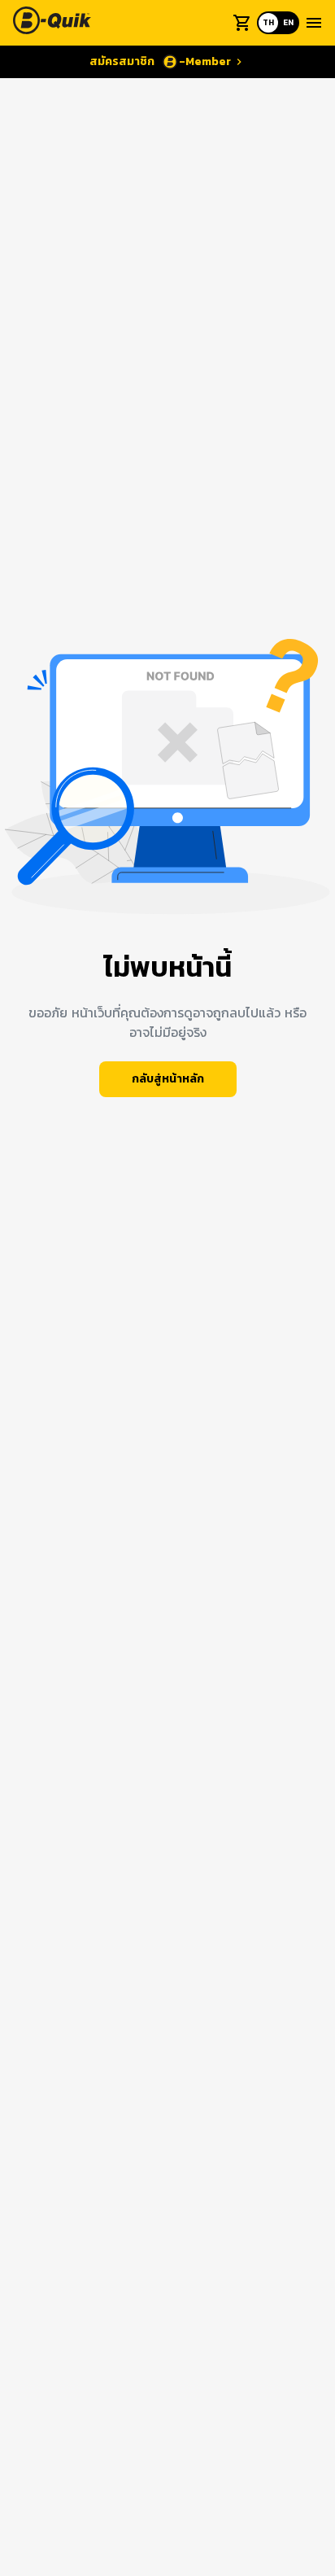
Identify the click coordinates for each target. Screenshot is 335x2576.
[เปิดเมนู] (314, 23)
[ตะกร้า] (242, 23)
